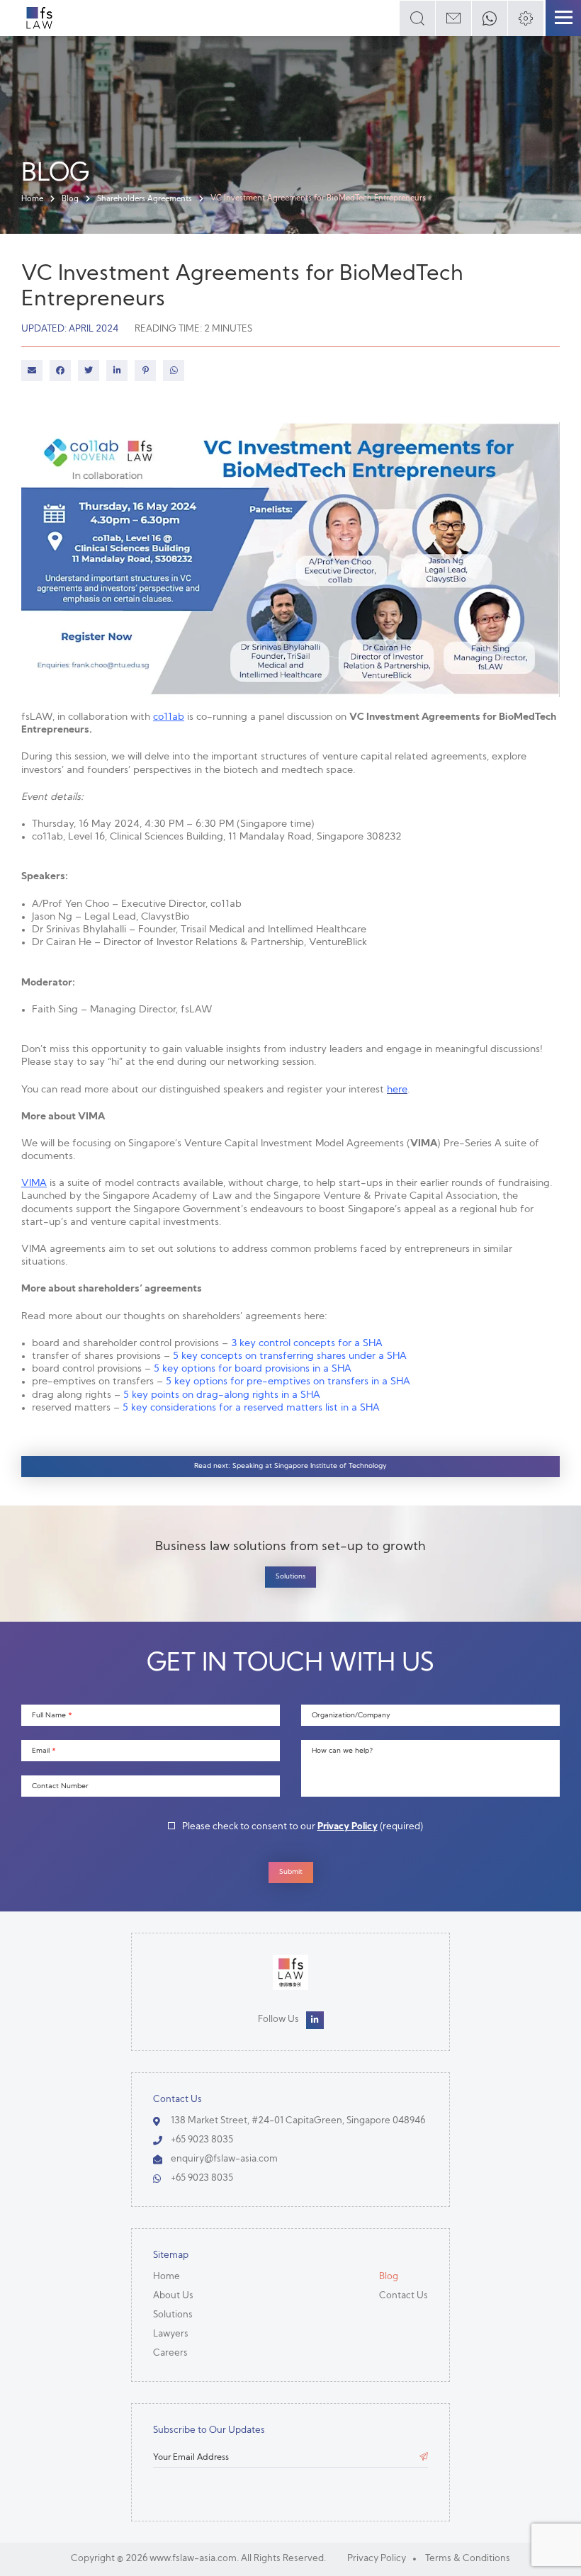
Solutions (290, 1577)
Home (32, 199)
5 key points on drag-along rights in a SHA (222, 1395)
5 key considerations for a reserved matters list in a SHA (251, 1408)
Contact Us (404, 2296)
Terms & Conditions (468, 2559)
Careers (170, 2353)
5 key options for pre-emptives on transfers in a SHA (288, 1382)
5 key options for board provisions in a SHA (253, 1369)
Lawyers (171, 2334)
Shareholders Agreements (145, 199)
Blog (70, 199)
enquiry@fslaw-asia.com (224, 2159)
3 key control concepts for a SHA (307, 1344)
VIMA (34, 1184)
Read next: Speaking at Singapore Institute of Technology (290, 1466)
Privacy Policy (348, 1827)
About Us (173, 2296)
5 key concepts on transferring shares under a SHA (290, 1356)
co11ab (169, 717)
